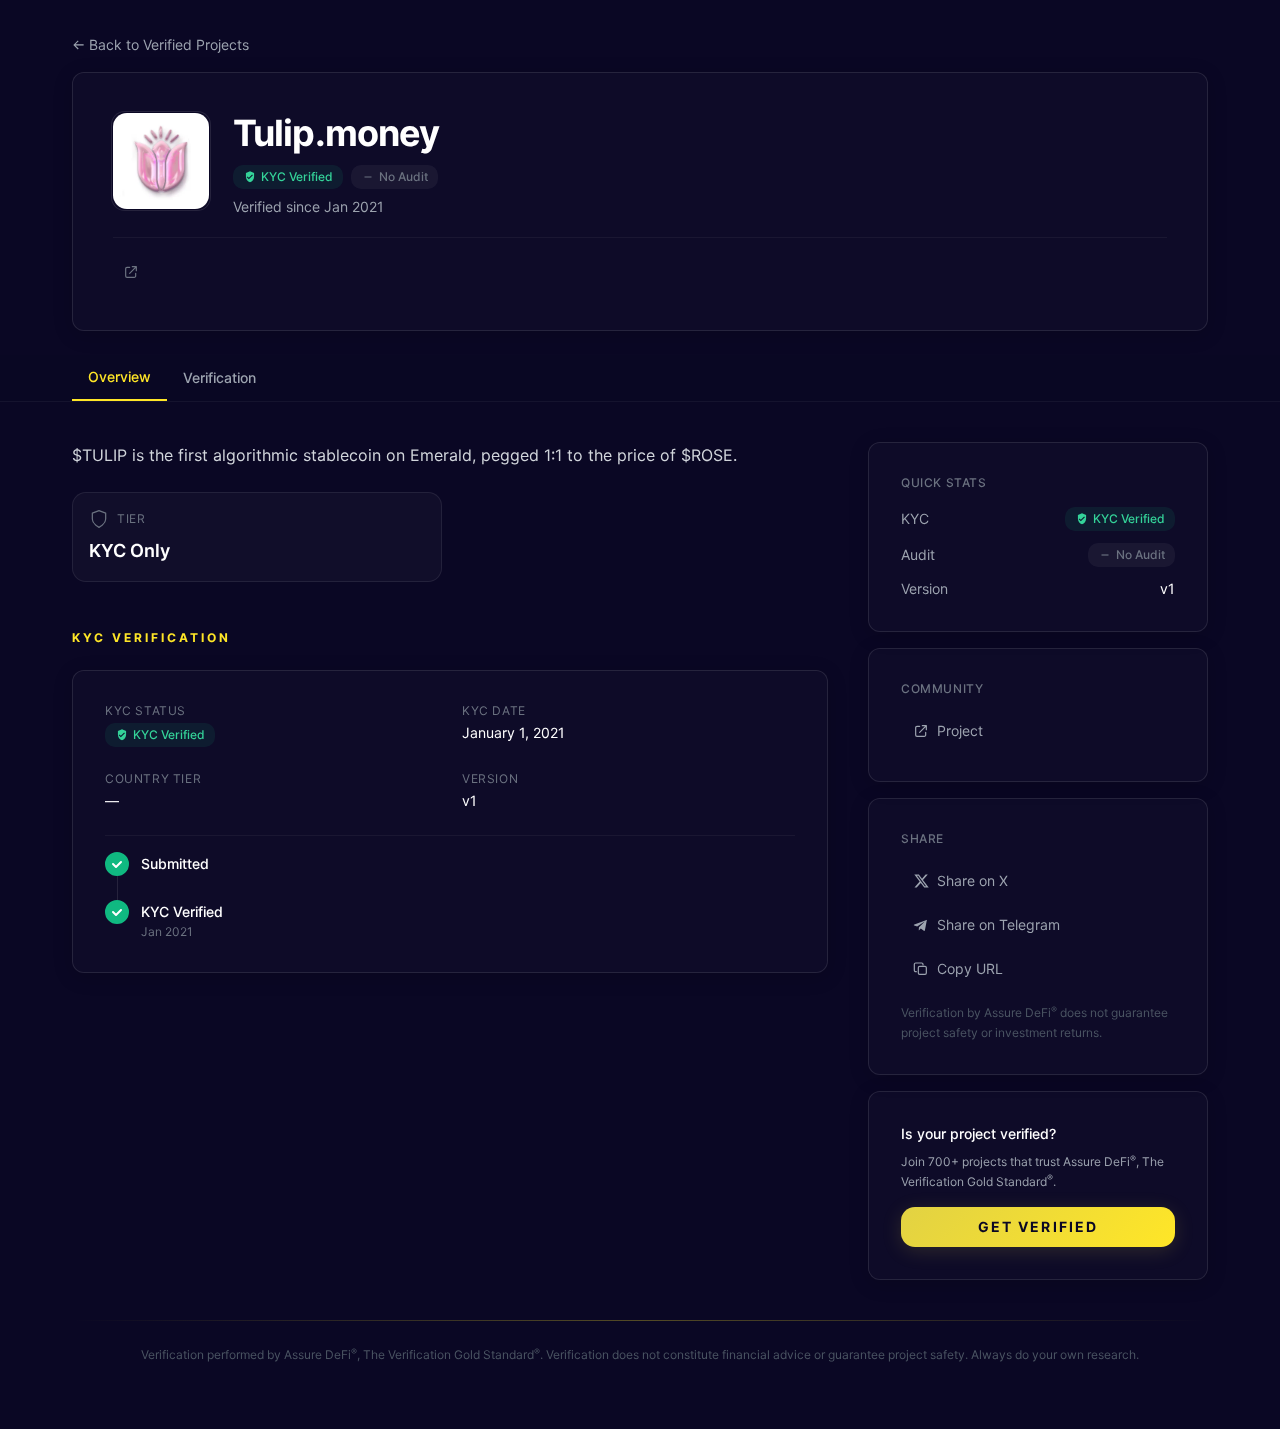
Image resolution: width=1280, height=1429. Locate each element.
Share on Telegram (998, 924)
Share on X (972, 880)
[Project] (131, 272)
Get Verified (1038, 1226)
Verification (219, 377)
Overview (119, 376)
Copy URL (970, 968)
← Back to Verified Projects (160, 44)
